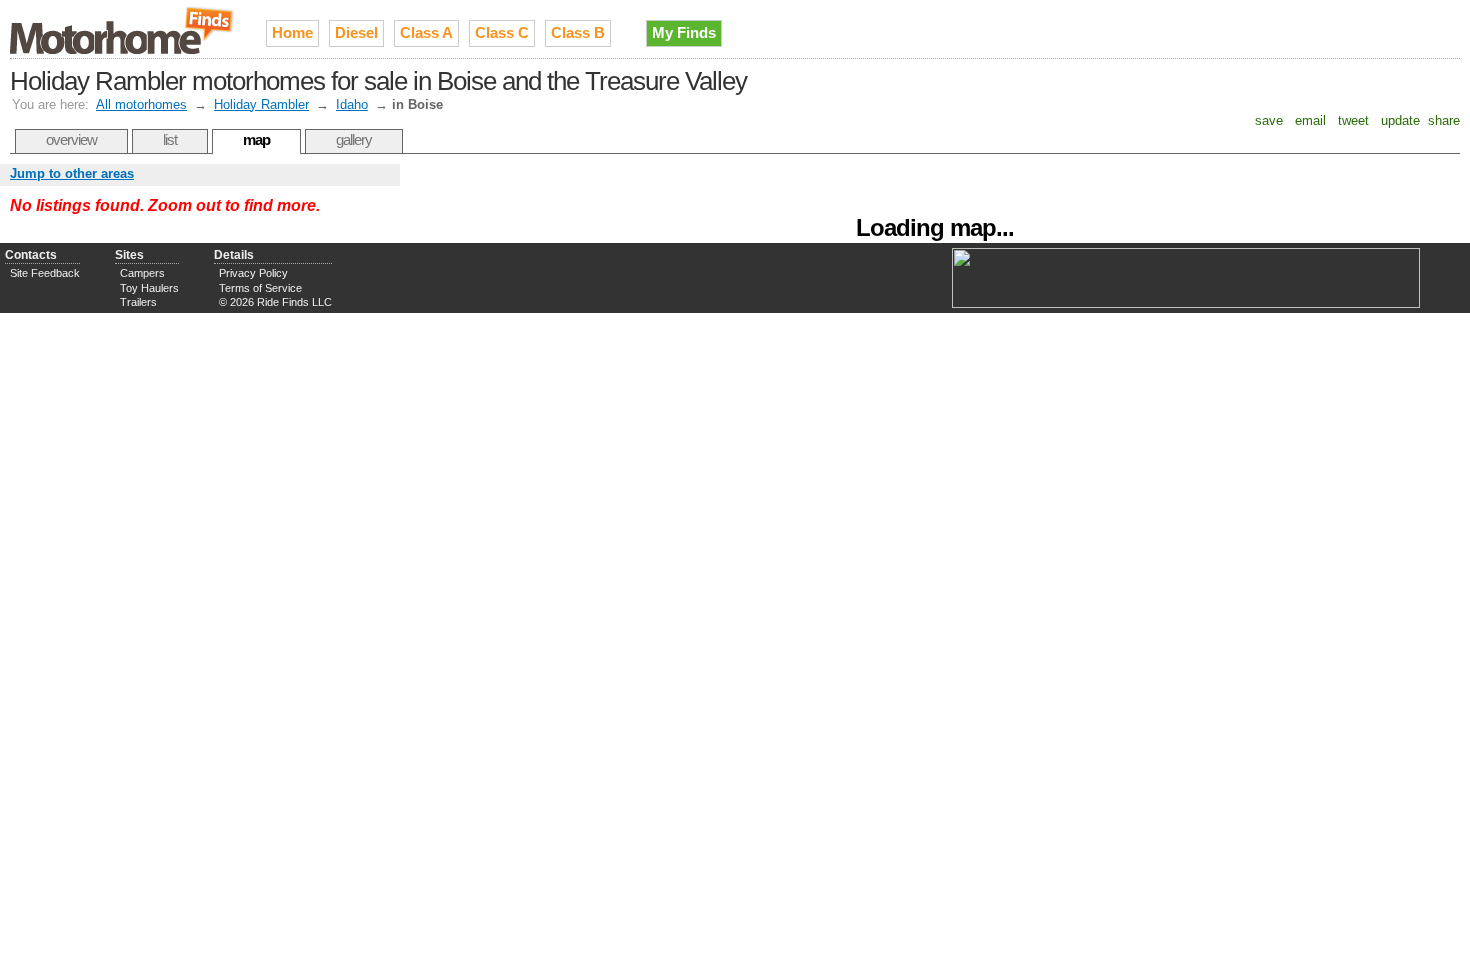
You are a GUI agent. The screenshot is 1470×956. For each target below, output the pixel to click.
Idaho (352, 104)
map (256, 139)
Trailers (138, 302)
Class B (578, 32)
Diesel (356, 32)
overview (71, 139)
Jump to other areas (72, 173)
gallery (354, 139)
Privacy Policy (253, 273)
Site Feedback (45, 273)
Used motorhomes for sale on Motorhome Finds (123, 29)
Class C (502, 32)
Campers (142, 273)
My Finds (684, 32)
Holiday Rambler (261, 104)
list (170, 139)
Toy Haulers (149, 288)
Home (292, 32)
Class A (426, 32)
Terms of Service (260, 288)
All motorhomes (141, 104)
